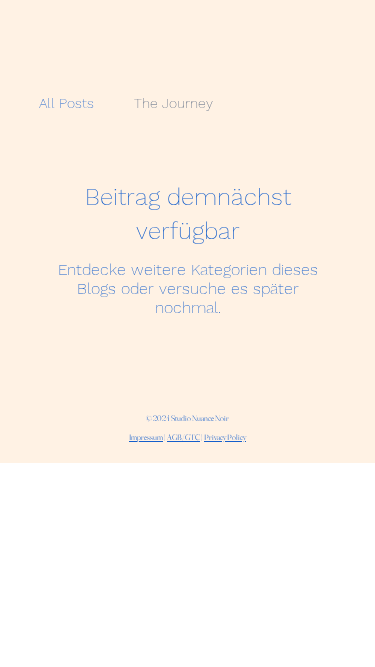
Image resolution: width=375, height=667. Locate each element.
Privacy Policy (225, 437)
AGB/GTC (183, 437)
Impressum (146, 437)
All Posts (66, 103)
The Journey (173, 103)
